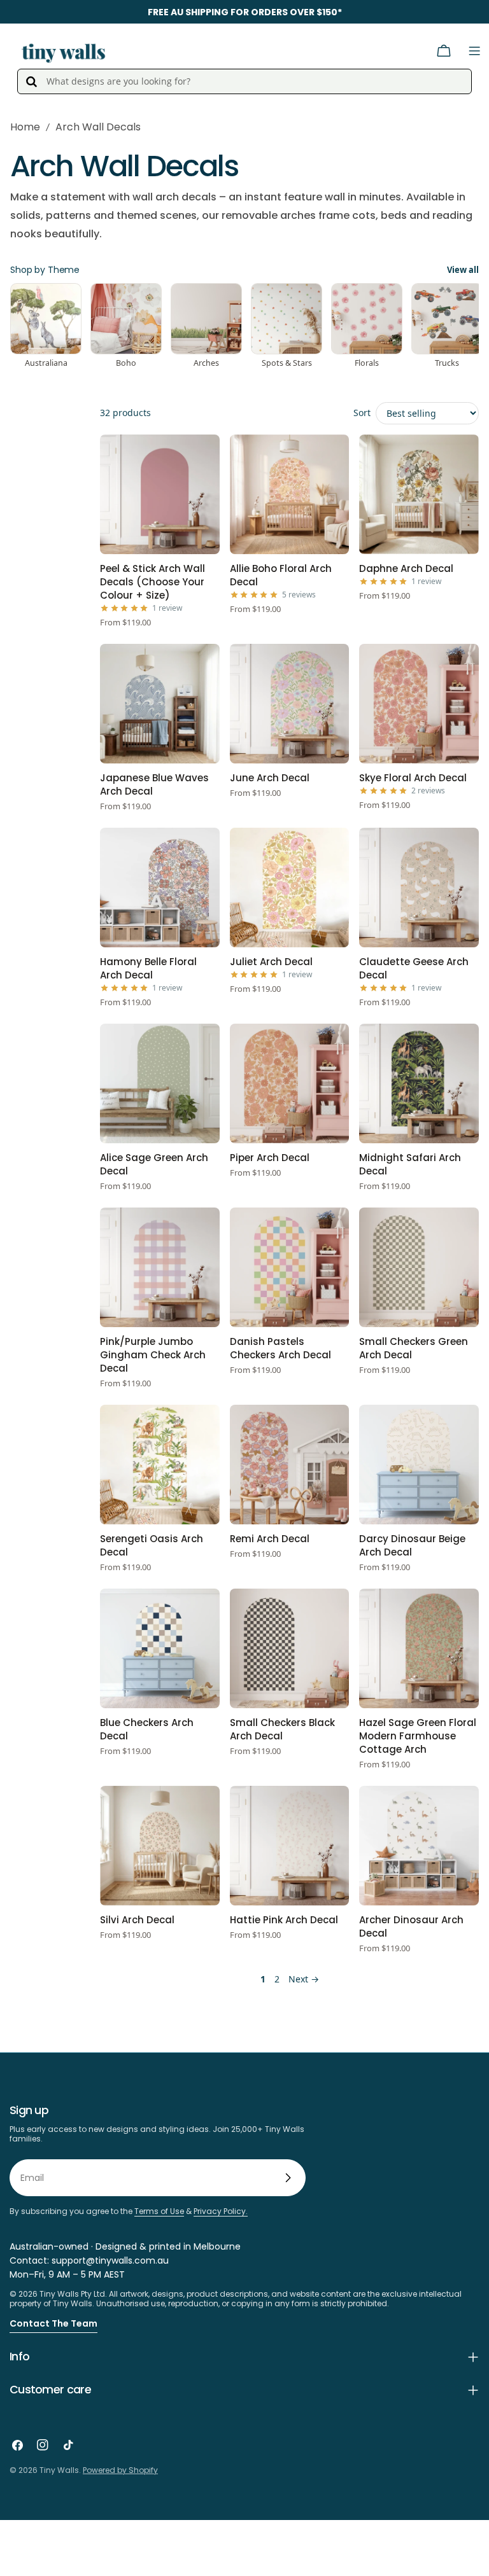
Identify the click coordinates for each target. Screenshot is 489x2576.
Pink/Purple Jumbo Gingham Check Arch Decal (153, 1355)
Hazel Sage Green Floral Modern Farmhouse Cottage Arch (418, 1736)
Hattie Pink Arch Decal (284, 1920)
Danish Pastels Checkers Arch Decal (280, 1348)
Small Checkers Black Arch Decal (282, 1729)
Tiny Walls (59, 2470)
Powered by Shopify (120, 2470)
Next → (304, 1979)
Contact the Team (53, 2323)
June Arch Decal (270, 778)
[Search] (31, 81)
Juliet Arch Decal (271, 962)
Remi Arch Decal (270, 1539)
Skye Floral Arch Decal (413, 778)
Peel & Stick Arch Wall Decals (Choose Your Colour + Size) (152, 582)
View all (463, 270)
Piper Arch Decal (270, 1158)
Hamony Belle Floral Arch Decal (148, 968)
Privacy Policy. (221, 2211)
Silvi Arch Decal (137, 1920)
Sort (362, 413)
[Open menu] (474, 51)
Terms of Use (159, 2211)
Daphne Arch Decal (406, 568)
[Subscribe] (288, 2178)
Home (25, 127)
